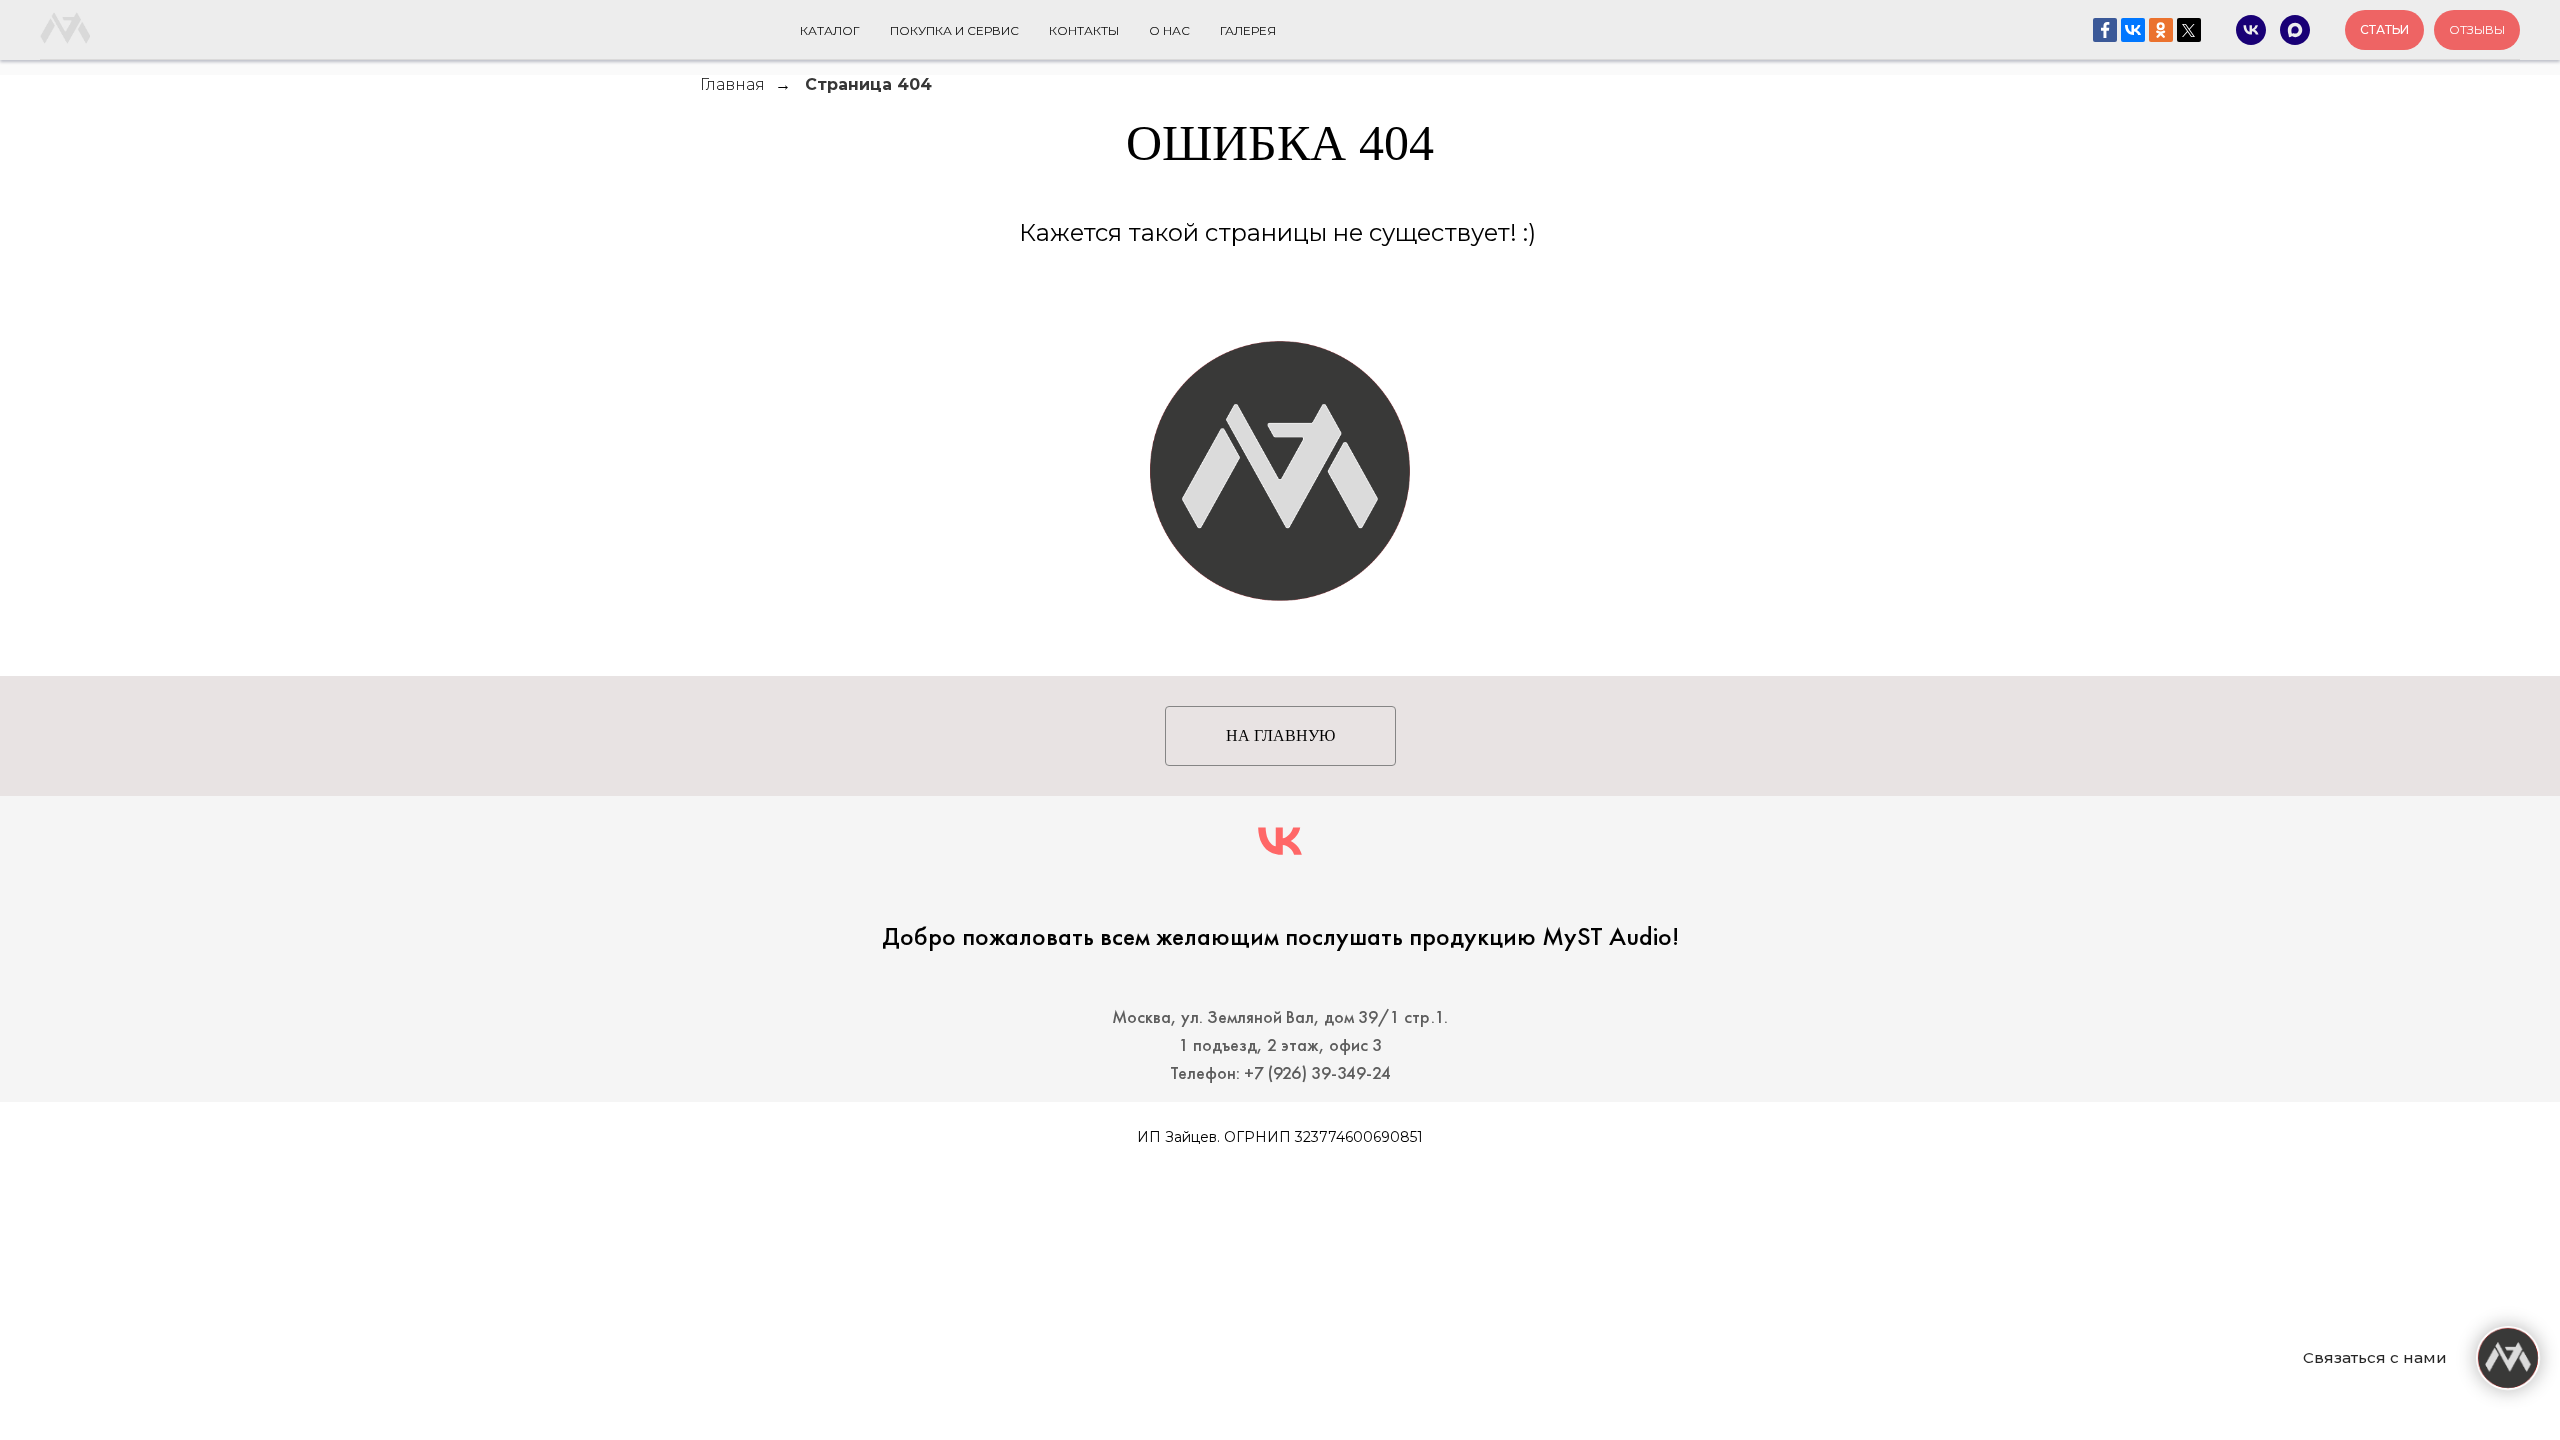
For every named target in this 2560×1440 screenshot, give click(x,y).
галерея (1248, 30)
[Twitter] (2189, 30)
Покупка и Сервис (954, 30)
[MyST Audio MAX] (2295, 30)
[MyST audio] (1280, 841)
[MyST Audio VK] (2251, 30)
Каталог (830, 30)
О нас (1169, 30)
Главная (732, 84)
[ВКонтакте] (2133, 30)
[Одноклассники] (2161, 30)
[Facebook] (2105, 30)
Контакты (1084, 30)
